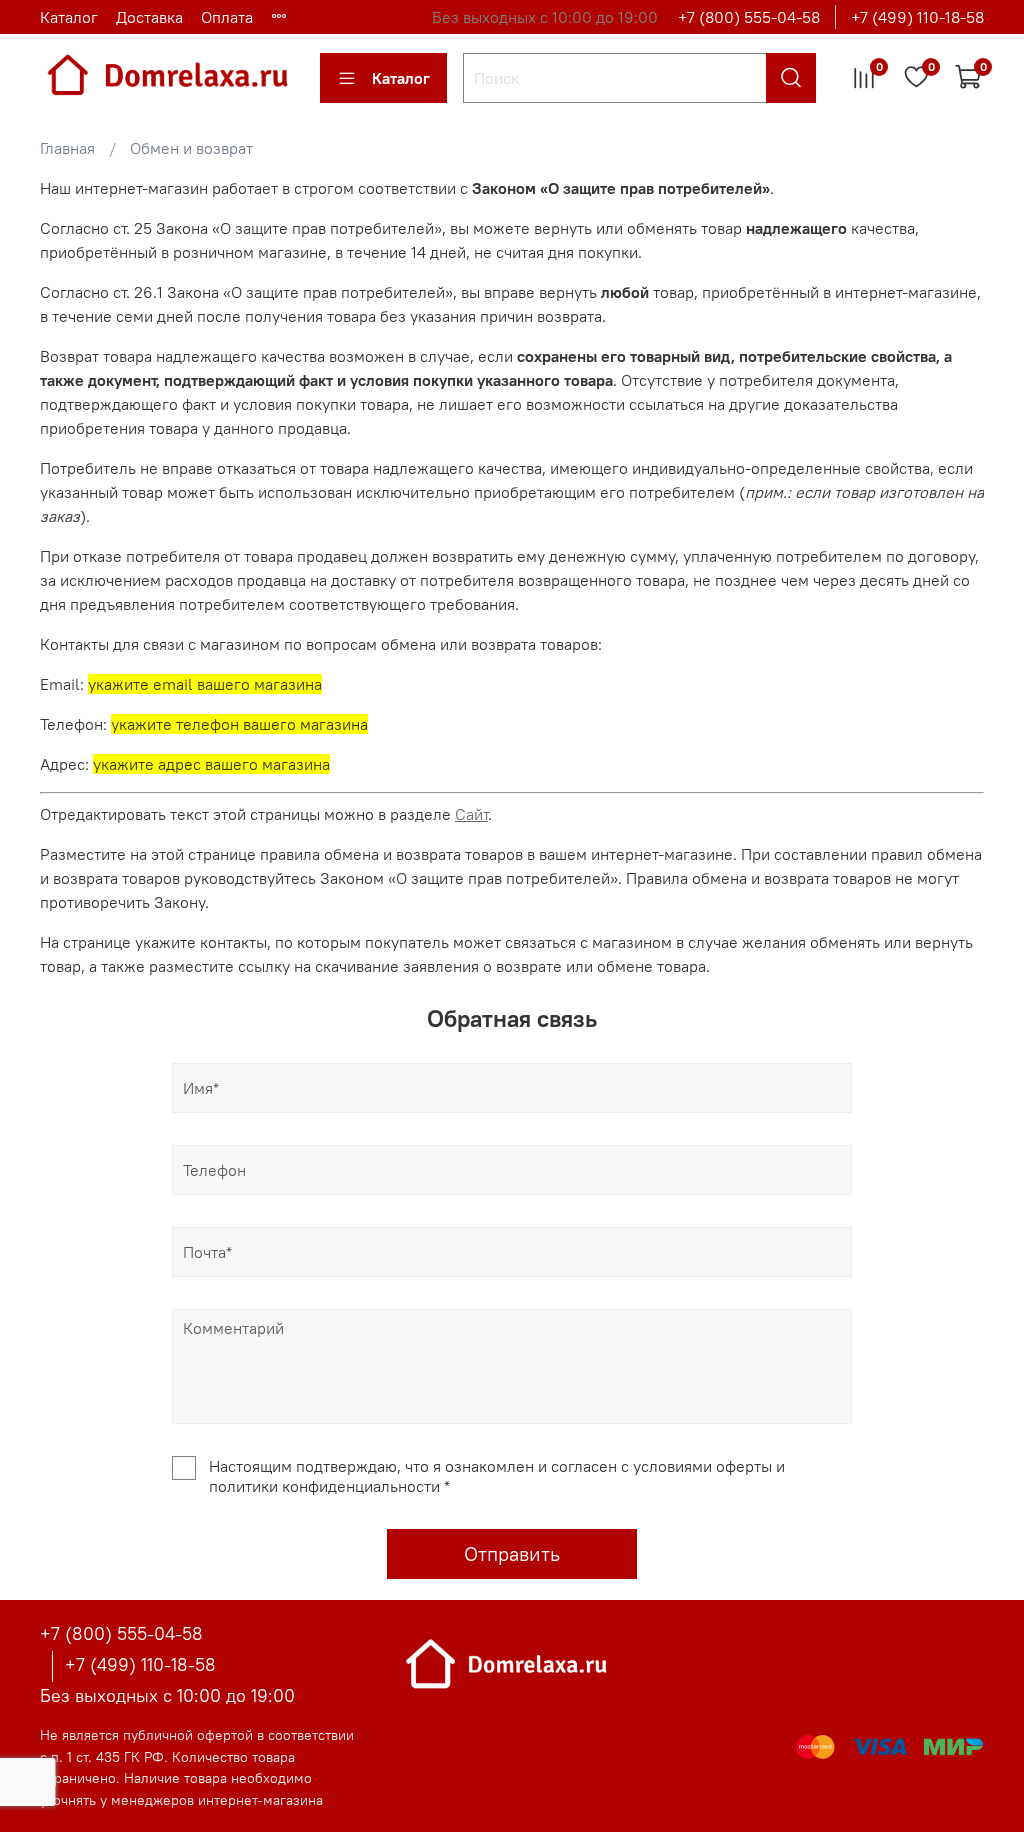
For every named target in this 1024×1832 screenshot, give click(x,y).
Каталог (69, 17)
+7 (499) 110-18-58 (917, 17)
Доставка (149, 17)
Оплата (227, 17)
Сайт (471, 814)
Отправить (512, 1553)
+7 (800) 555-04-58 (749, 17)
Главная (67, 148)
